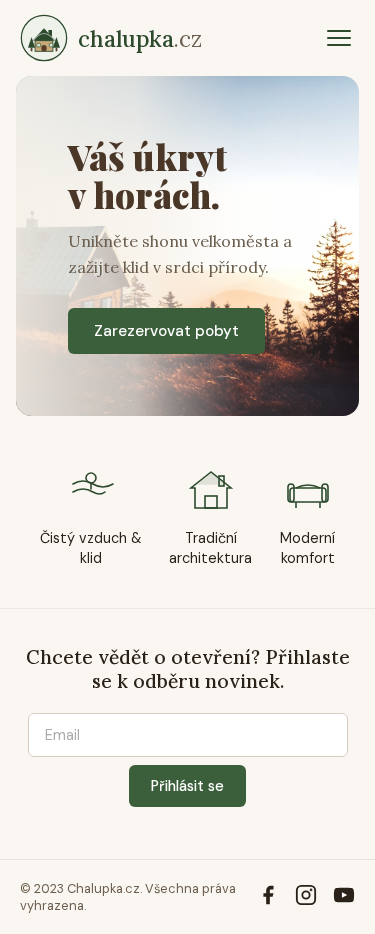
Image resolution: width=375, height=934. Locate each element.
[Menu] (339, 38)
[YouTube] (344, 897)
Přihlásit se (187, 786)
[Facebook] (268, 897)
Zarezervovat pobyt (166, 331)
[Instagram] (306, 897)
